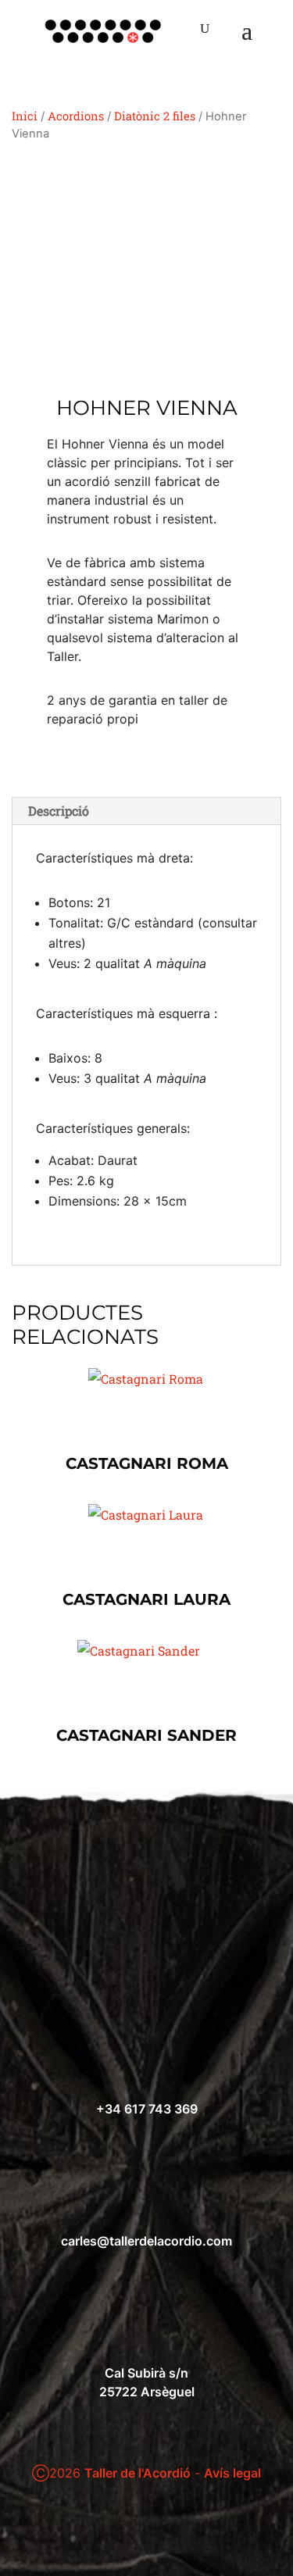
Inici (25, 116)
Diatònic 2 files (155, 116)
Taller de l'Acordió (138, 2473)
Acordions (76, 116)
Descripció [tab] (59, 811)
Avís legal (232, 2473)
